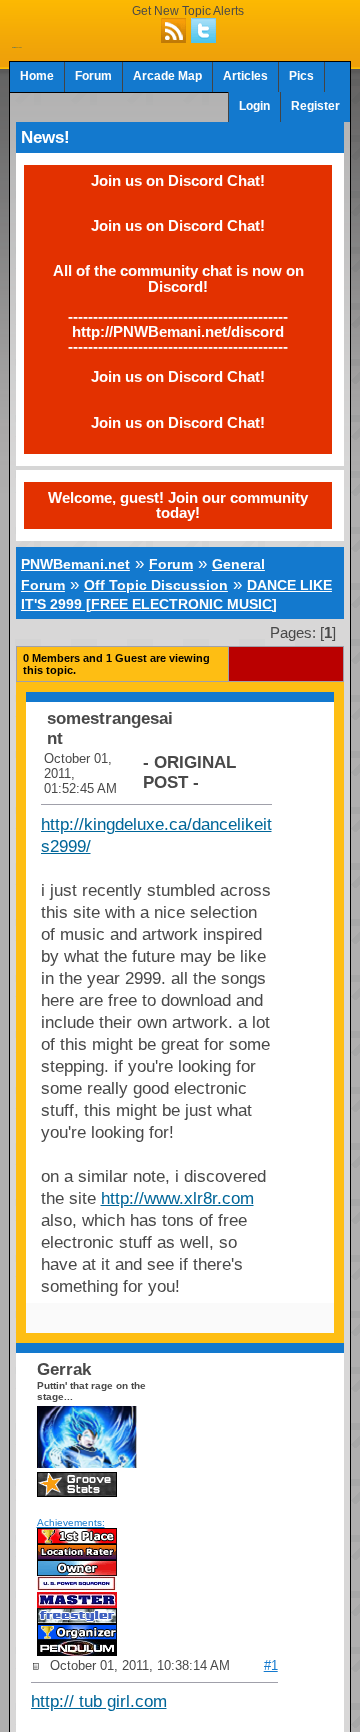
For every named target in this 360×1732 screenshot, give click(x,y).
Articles (245, 76)
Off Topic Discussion (156, 585)
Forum (93, 76)
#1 (271, 1665)
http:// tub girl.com (99, 1701)
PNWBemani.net (75, 564)
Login (254, 106)
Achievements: (71, 1522)
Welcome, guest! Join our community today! (178, 505)
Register (315, 106)
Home (37, 76)
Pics (301, 76)
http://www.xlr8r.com (177, 1198)
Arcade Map (167, 76)
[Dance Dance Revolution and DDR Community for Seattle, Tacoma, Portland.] (17, 42)
